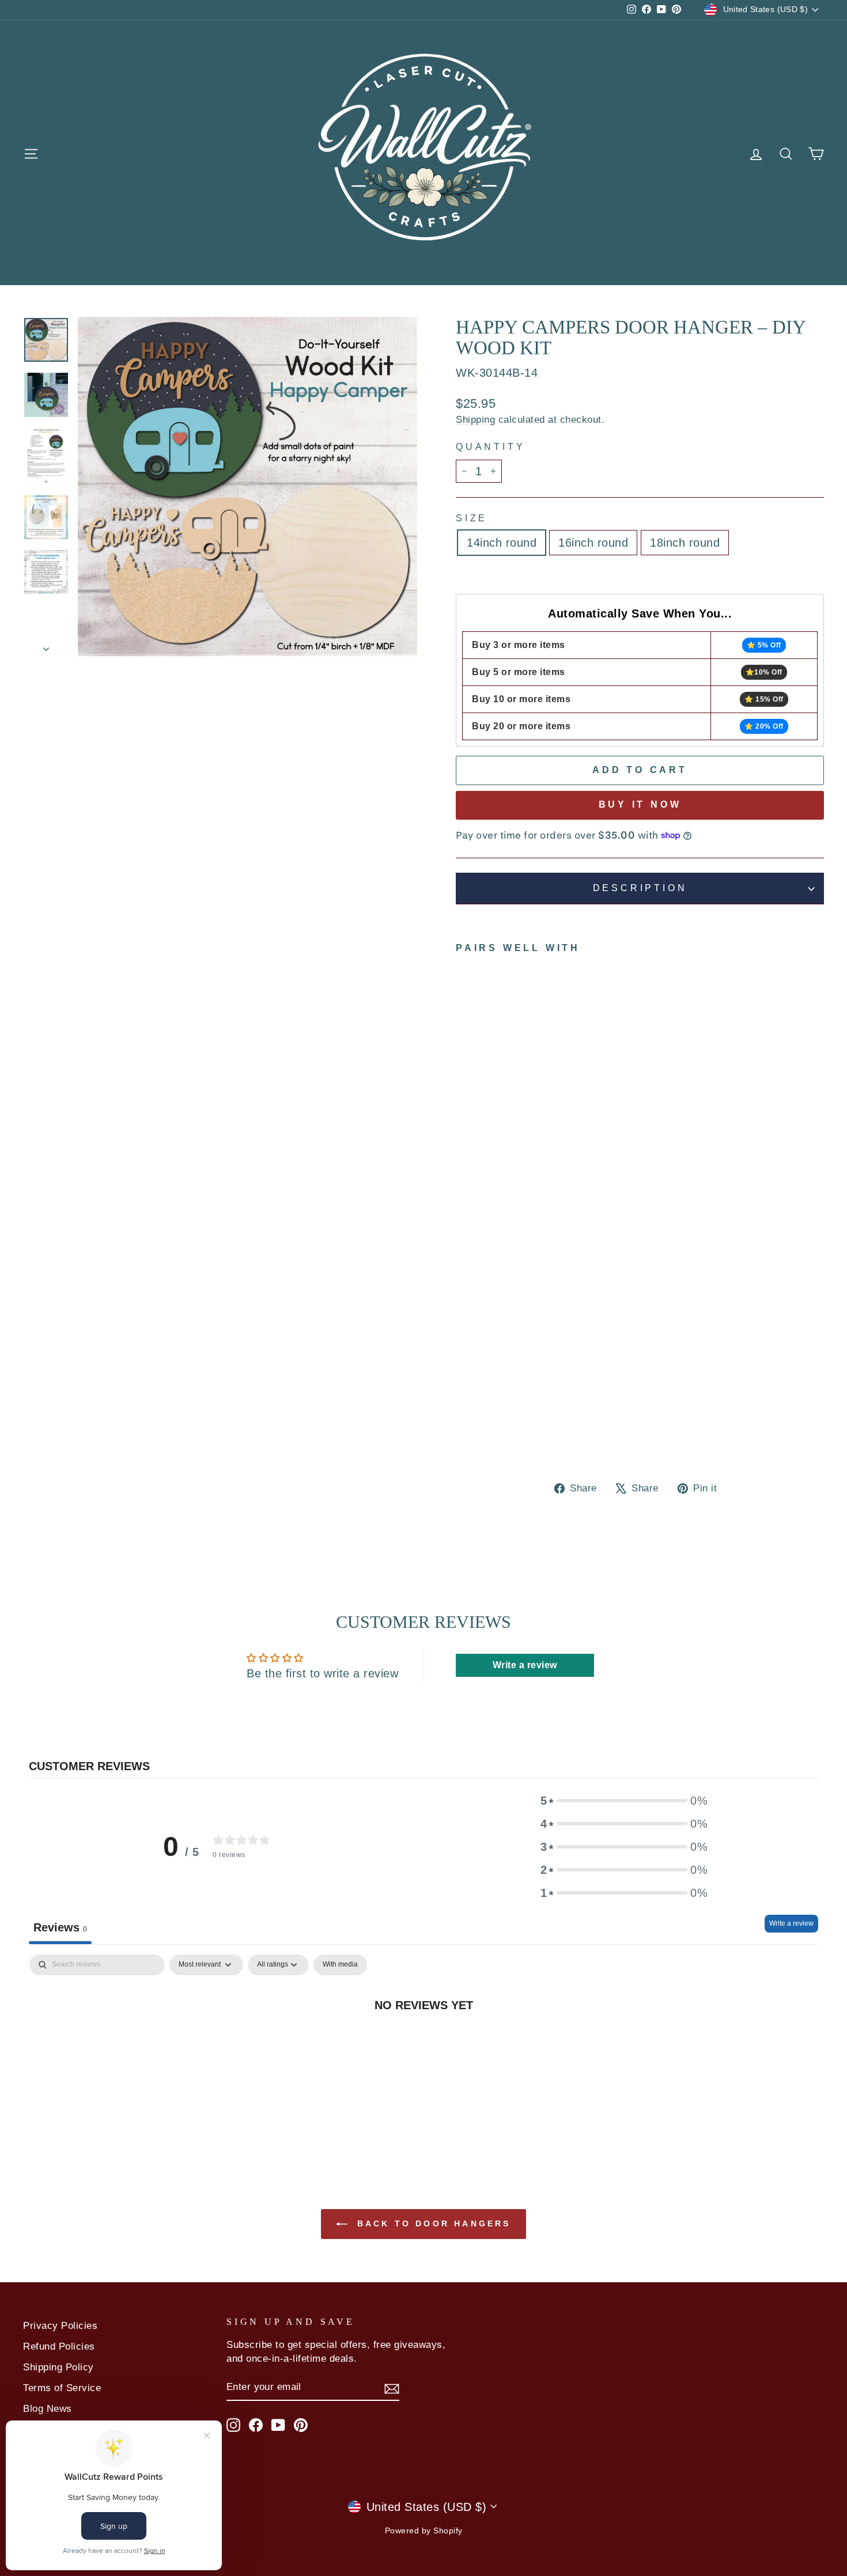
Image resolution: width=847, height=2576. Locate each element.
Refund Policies (59, 2346)
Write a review (791, 1923)
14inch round (502, 543)
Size (472, 518)
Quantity (490, 447)
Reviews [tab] (60, 1927)
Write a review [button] (525, 1665)
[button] (624, 1801)
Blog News (48, 2409)
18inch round (685, 543)
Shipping (475, 420)
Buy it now (640, 804)
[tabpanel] (423, 2043)
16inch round (593, 543)
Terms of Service (62, 2388)
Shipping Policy (58, 2367)
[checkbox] (340, 1965)
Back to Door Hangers (431, 2223)
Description (640, 888)
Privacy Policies (60, 2326)
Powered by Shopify (424, 2530)
